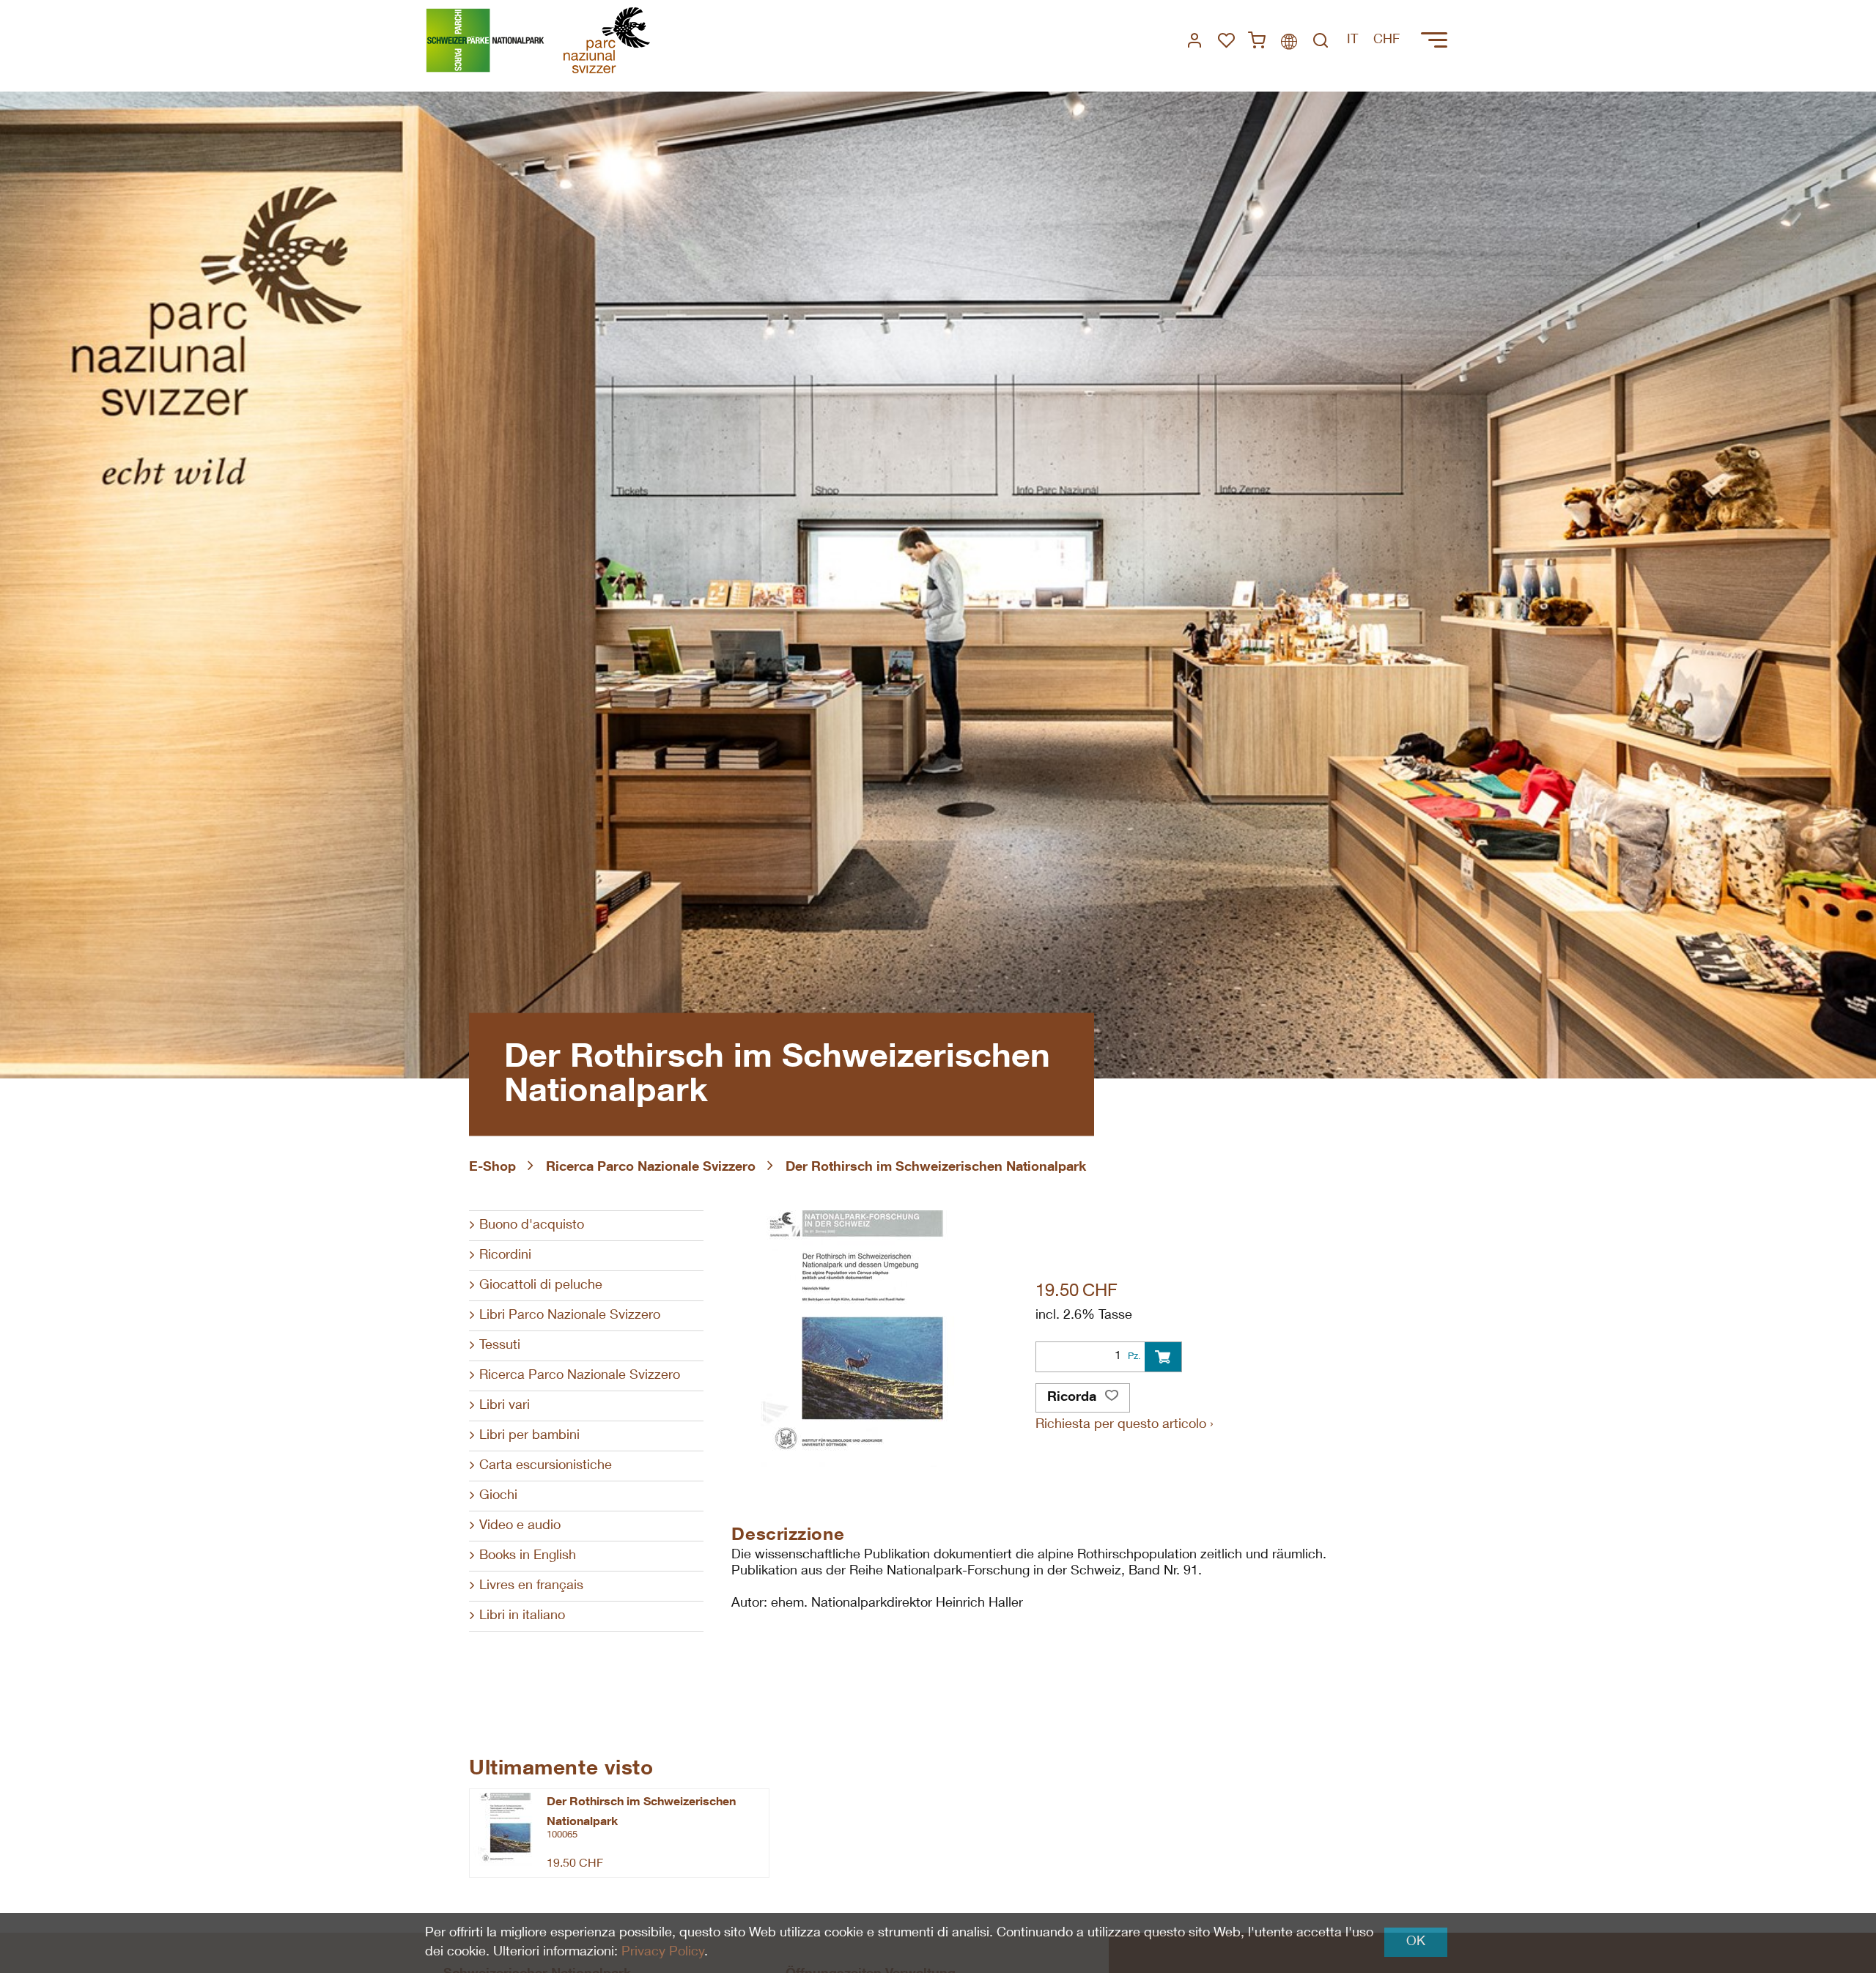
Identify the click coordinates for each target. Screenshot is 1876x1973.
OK (1416, 1942)
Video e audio (520, 1526)
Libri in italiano (522, 1616)
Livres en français (531, 1586)
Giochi (498, 1496)
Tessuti (500, 1346)
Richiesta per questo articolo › (1125, 1425)
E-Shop (492, 1168)
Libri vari (505, 1406)
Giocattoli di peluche (541, 1286)
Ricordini (505, 1256)
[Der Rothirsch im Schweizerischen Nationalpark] (505, 1829)
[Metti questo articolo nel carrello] (1163, 1357)
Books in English (528, 1556)
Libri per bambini (529, 1436)
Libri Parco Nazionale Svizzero (570, 1316)
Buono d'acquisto (532, 1226)
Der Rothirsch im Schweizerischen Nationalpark (936, 1168)
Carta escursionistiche (546, 1466)
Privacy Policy (663, 1952)
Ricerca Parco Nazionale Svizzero (651, 1168)
